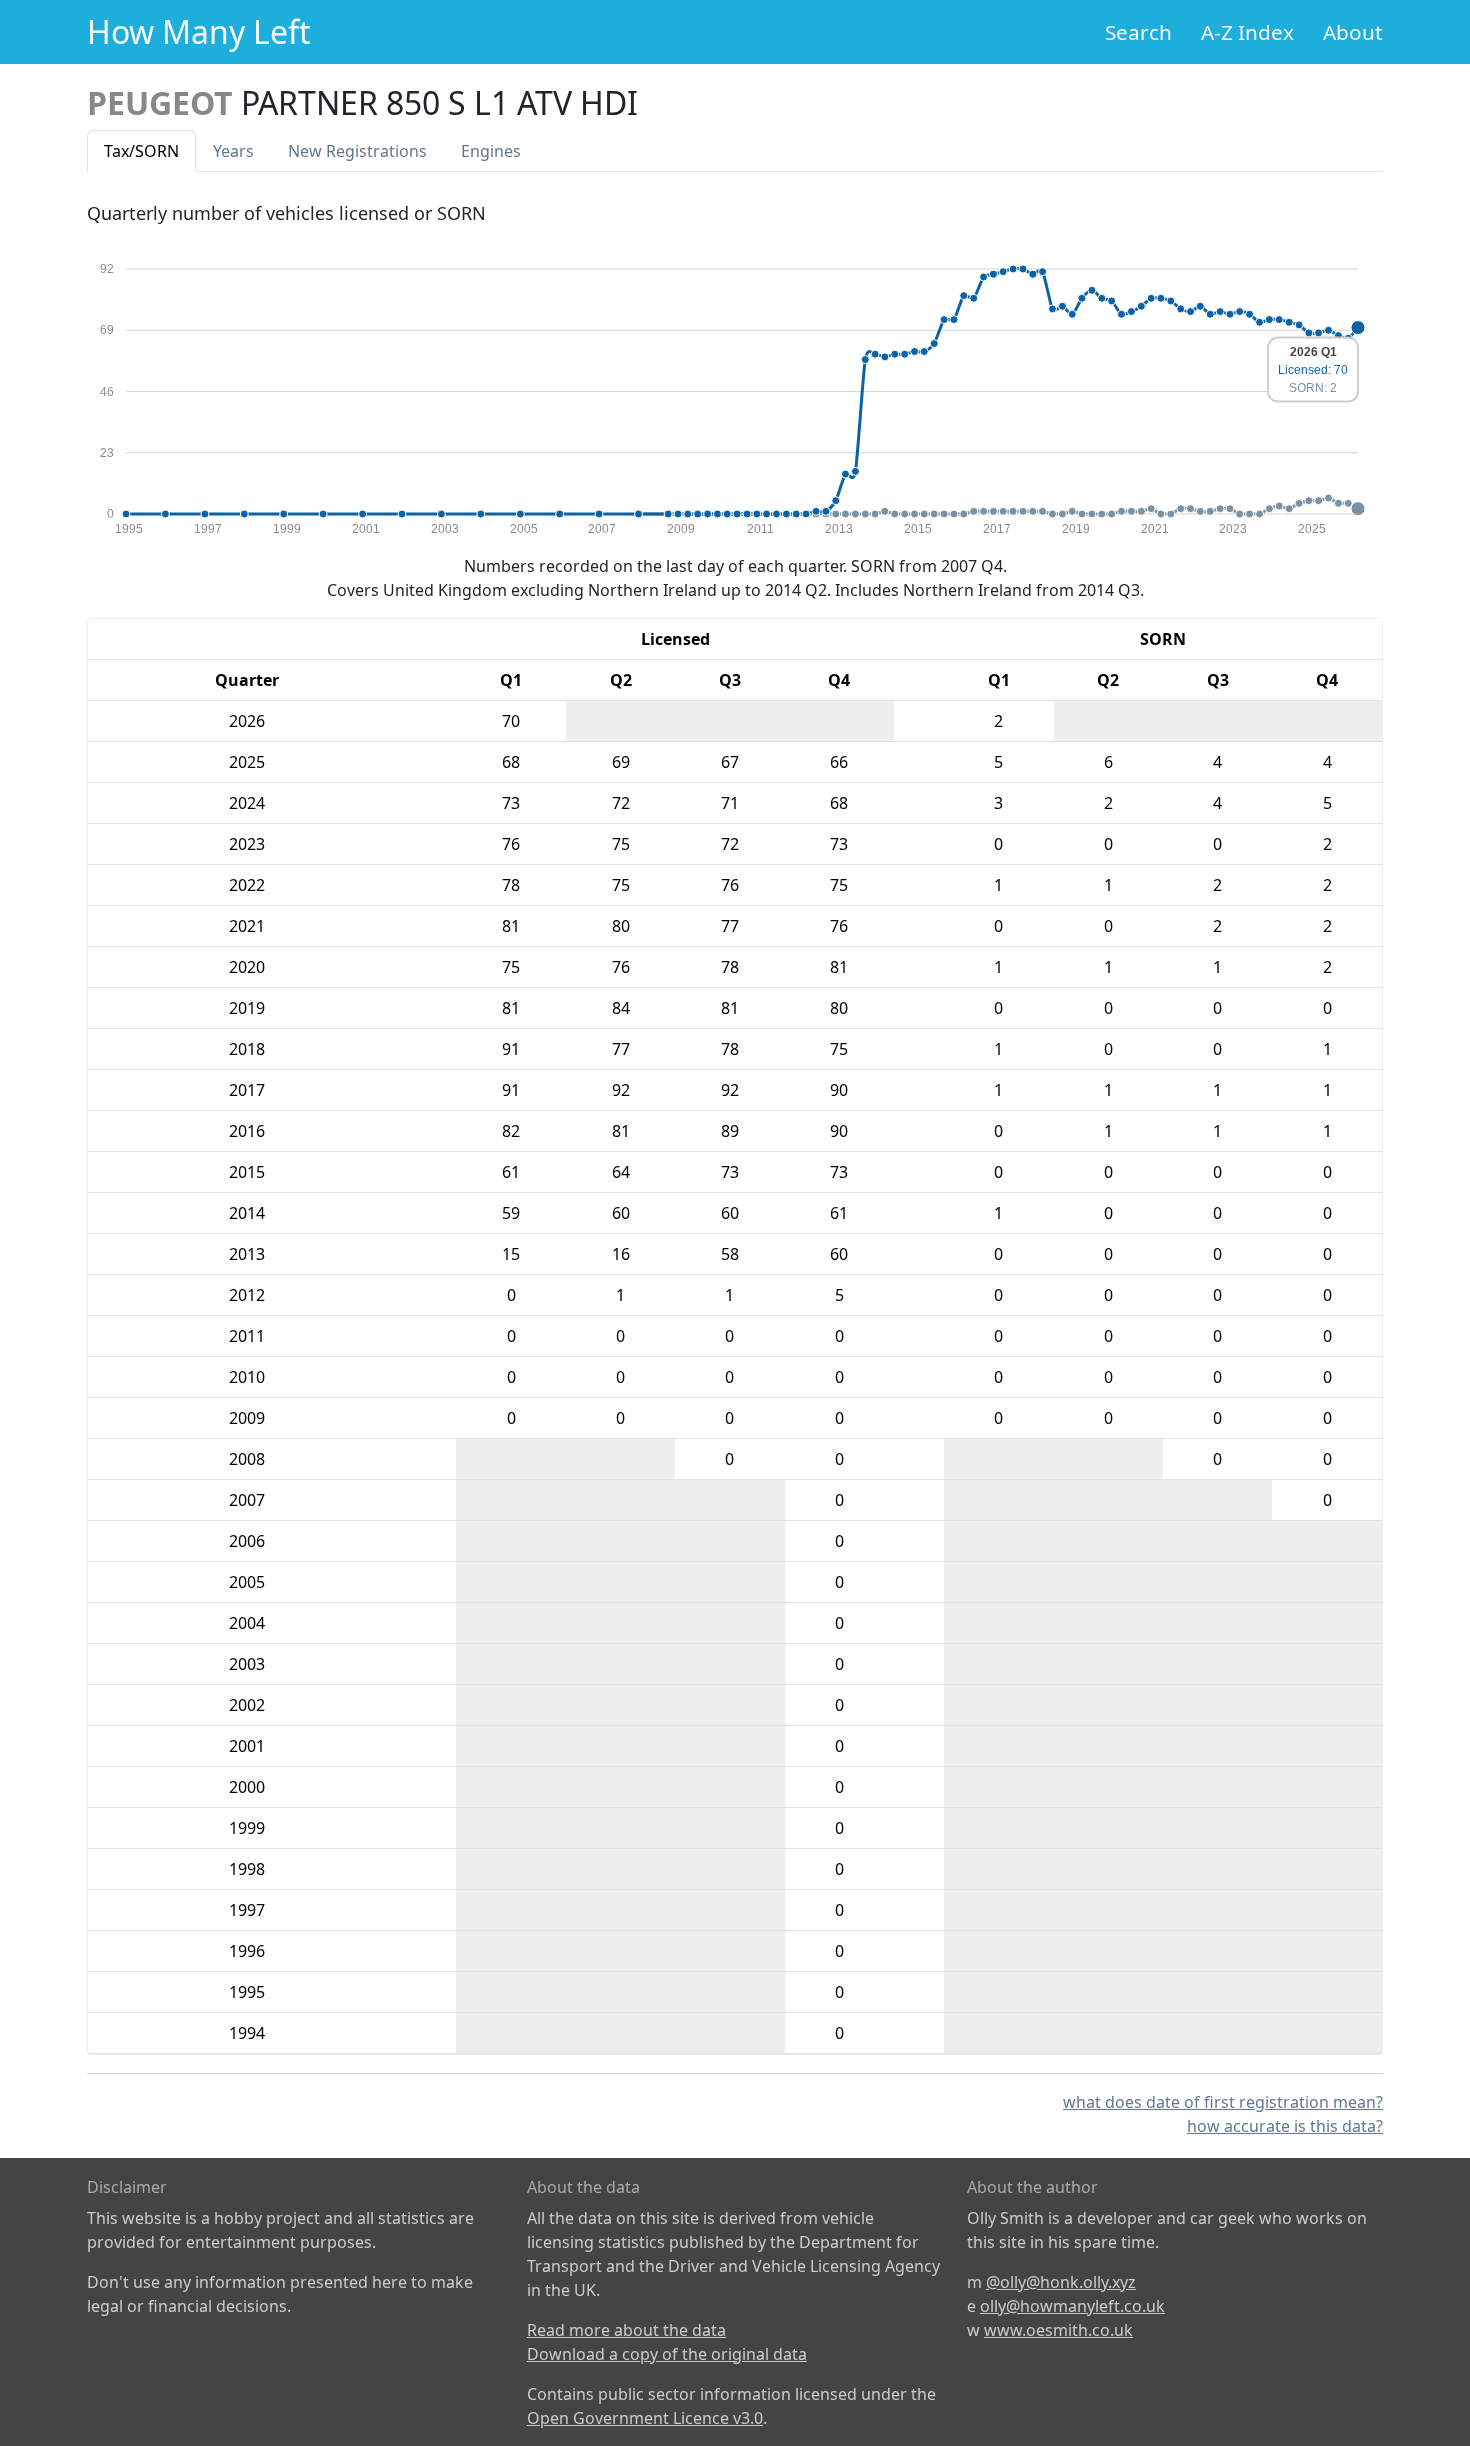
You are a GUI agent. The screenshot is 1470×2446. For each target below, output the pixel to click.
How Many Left (199, 31)
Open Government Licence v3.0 (645, 2418)
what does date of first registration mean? (1223, 2102)
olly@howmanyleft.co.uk (1072, 2306)
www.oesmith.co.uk (1058, 2330)
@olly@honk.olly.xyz (1061, 2282)
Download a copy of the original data (667, 2354)
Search (1138, 32)
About (1353, 32)
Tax (141, 151)
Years (233, 151)
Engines (491, 151)
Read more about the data (626, 2330)
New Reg (357, 151)
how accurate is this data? (1285, 2126)
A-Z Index (1247, 32)
